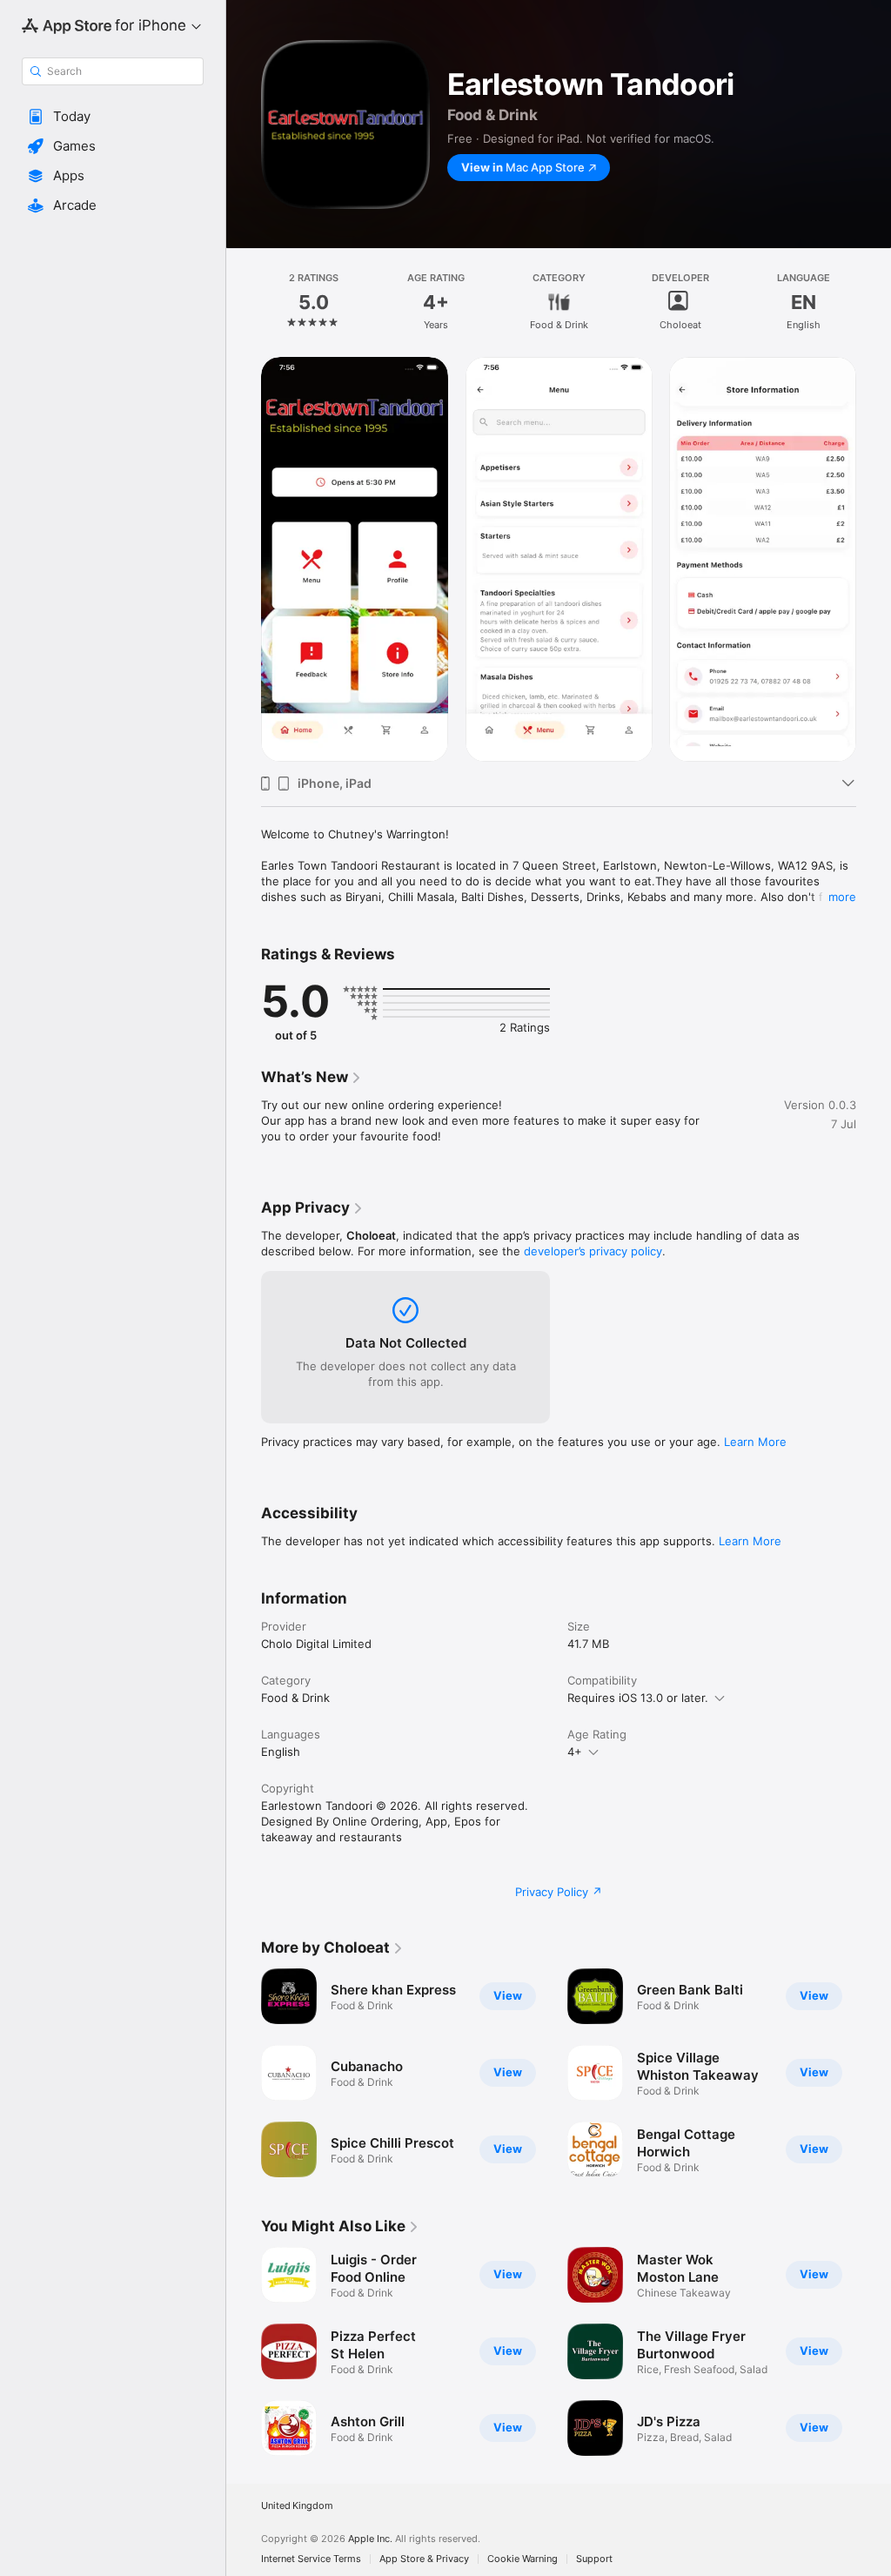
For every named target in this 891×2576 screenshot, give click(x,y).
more (842, 897)
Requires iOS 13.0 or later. (638, 1698)
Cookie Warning (523, 2559)
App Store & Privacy (424, 2559)
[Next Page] (874, 302)
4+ (575, 1752)
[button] (113, 117)
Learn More (755, 1442)
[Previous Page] (244, 302)
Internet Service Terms (311, 2559)
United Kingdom (297, 2506)
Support (594, 2559)
